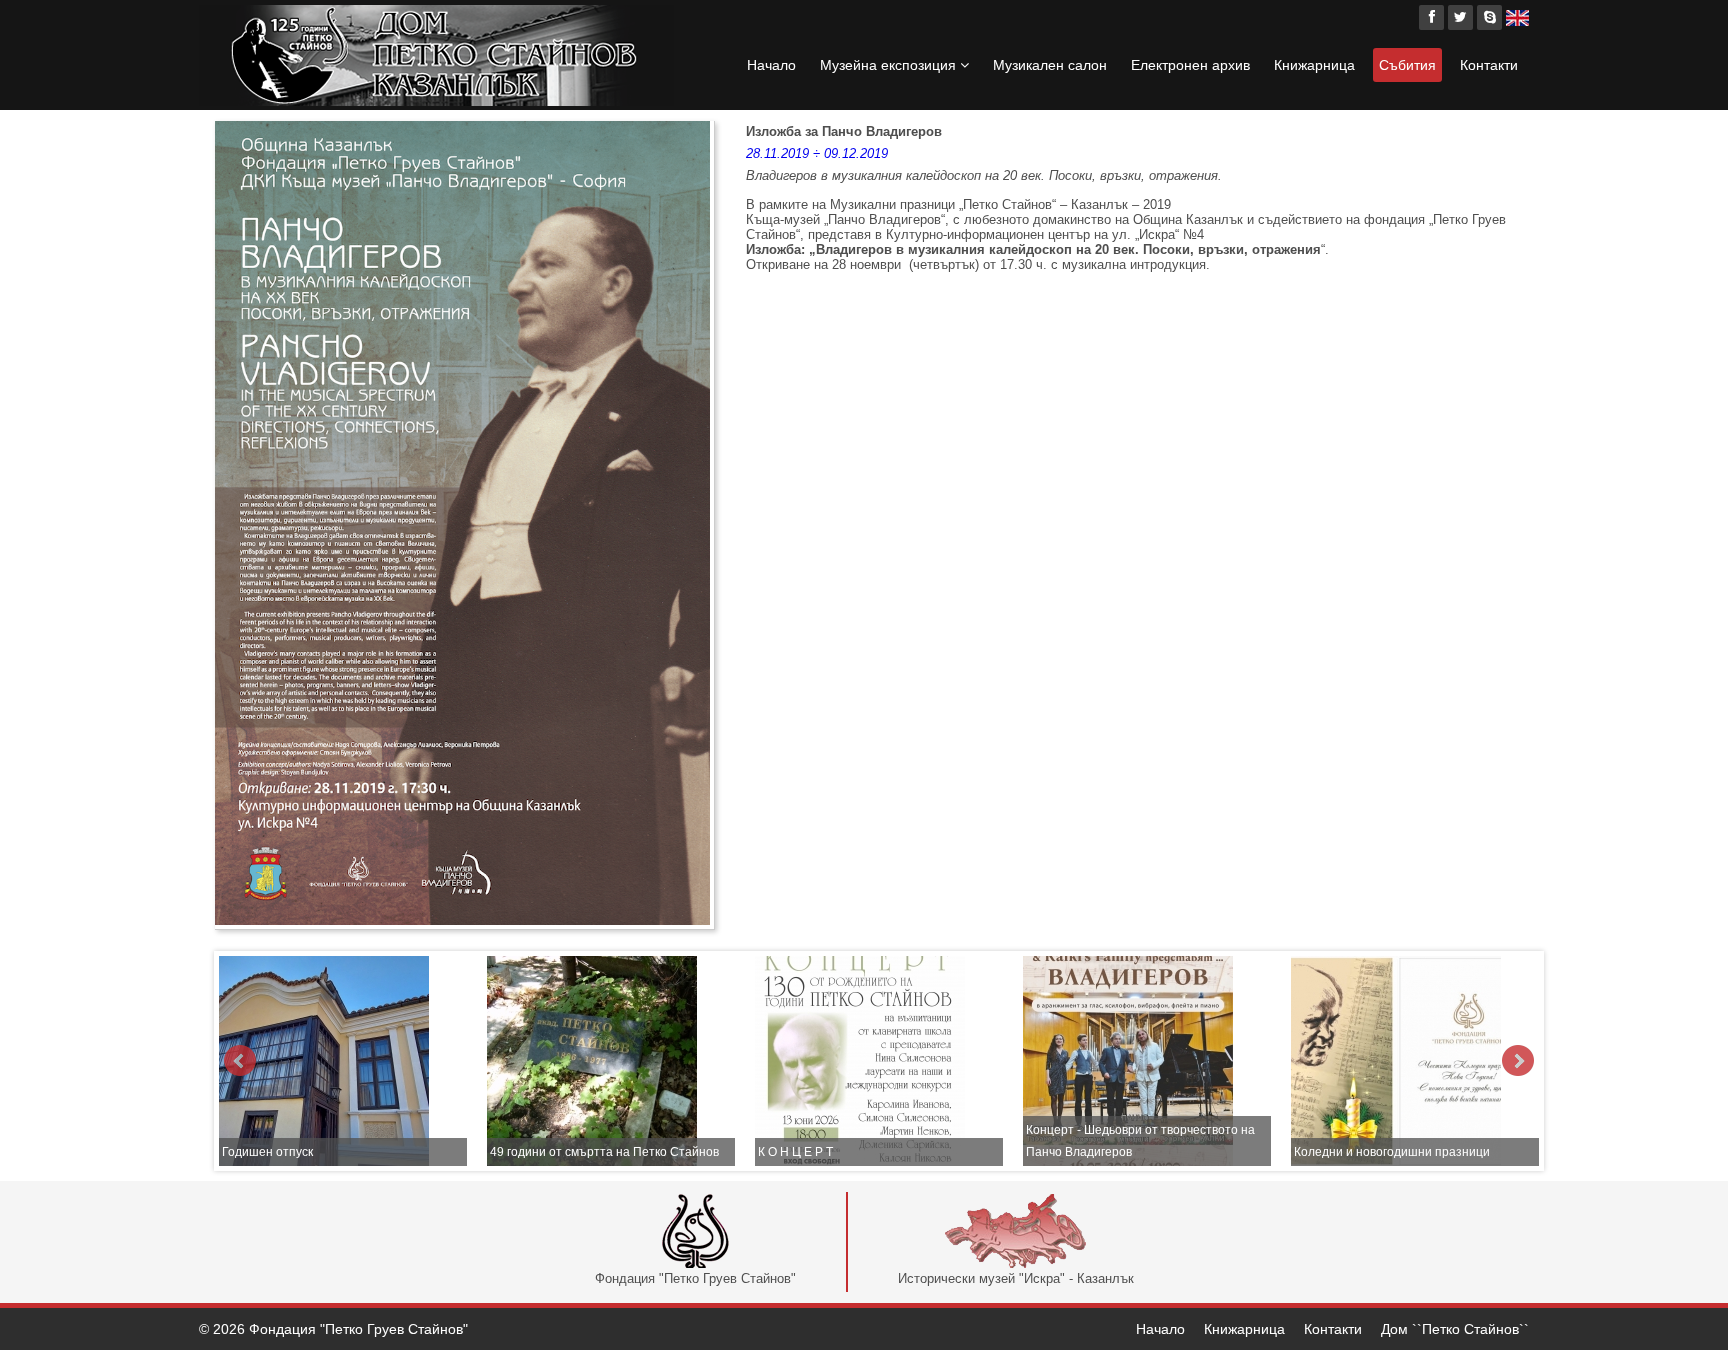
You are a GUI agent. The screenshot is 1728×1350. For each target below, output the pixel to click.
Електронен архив (1190, 65)
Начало (771, 65)
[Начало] (436, 55)
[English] (1517, 17)
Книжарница (1314, 65)
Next (1518, 1061)
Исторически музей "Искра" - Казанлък (1016, 1278)
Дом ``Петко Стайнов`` (1455, 1329)
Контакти (1489, 65)
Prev (240, 1061)
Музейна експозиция (890, 65)
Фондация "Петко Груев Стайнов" (695, 1278)
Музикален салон (1050, 65)
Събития (1407, 65)
